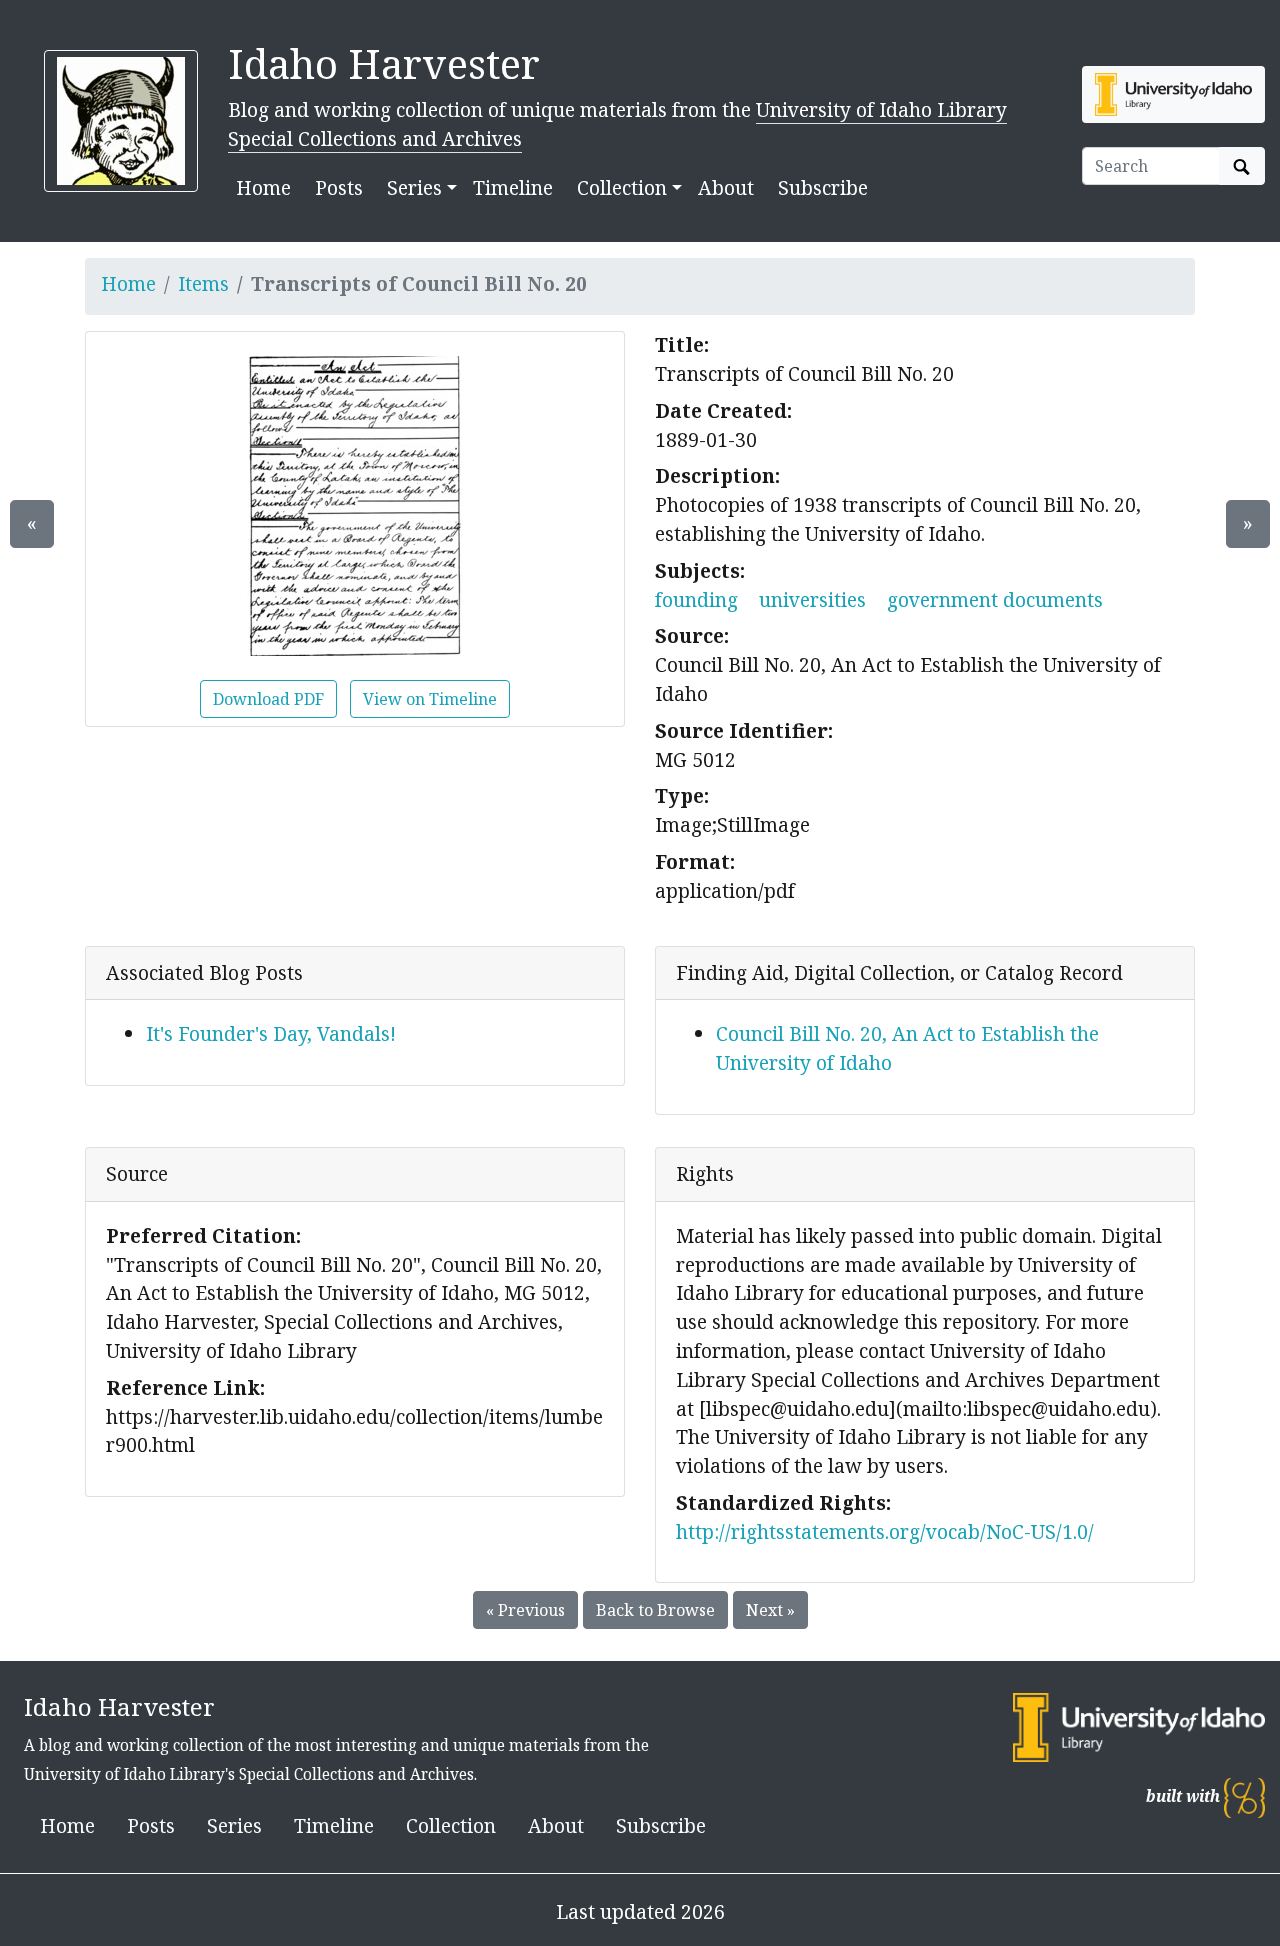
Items (203, 283)
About (726, 187)
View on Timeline (430, 699)
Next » (770, 1610)
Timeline (513, 187)
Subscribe (823, 187)
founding (696, 599)
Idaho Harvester (384, 63)
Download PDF (268, 699)
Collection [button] (622, 187)
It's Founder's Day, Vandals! (271, 1033)
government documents (995, 599)
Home (263, 187)
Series (234, 1825)
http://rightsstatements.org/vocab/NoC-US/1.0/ (885, 1531)
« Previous (525, 1610)
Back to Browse (655, 1610)
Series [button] (414, 187)
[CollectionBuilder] (1244, 1796)
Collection (451, 1825)
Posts (339, 187)
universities (812, 599)
